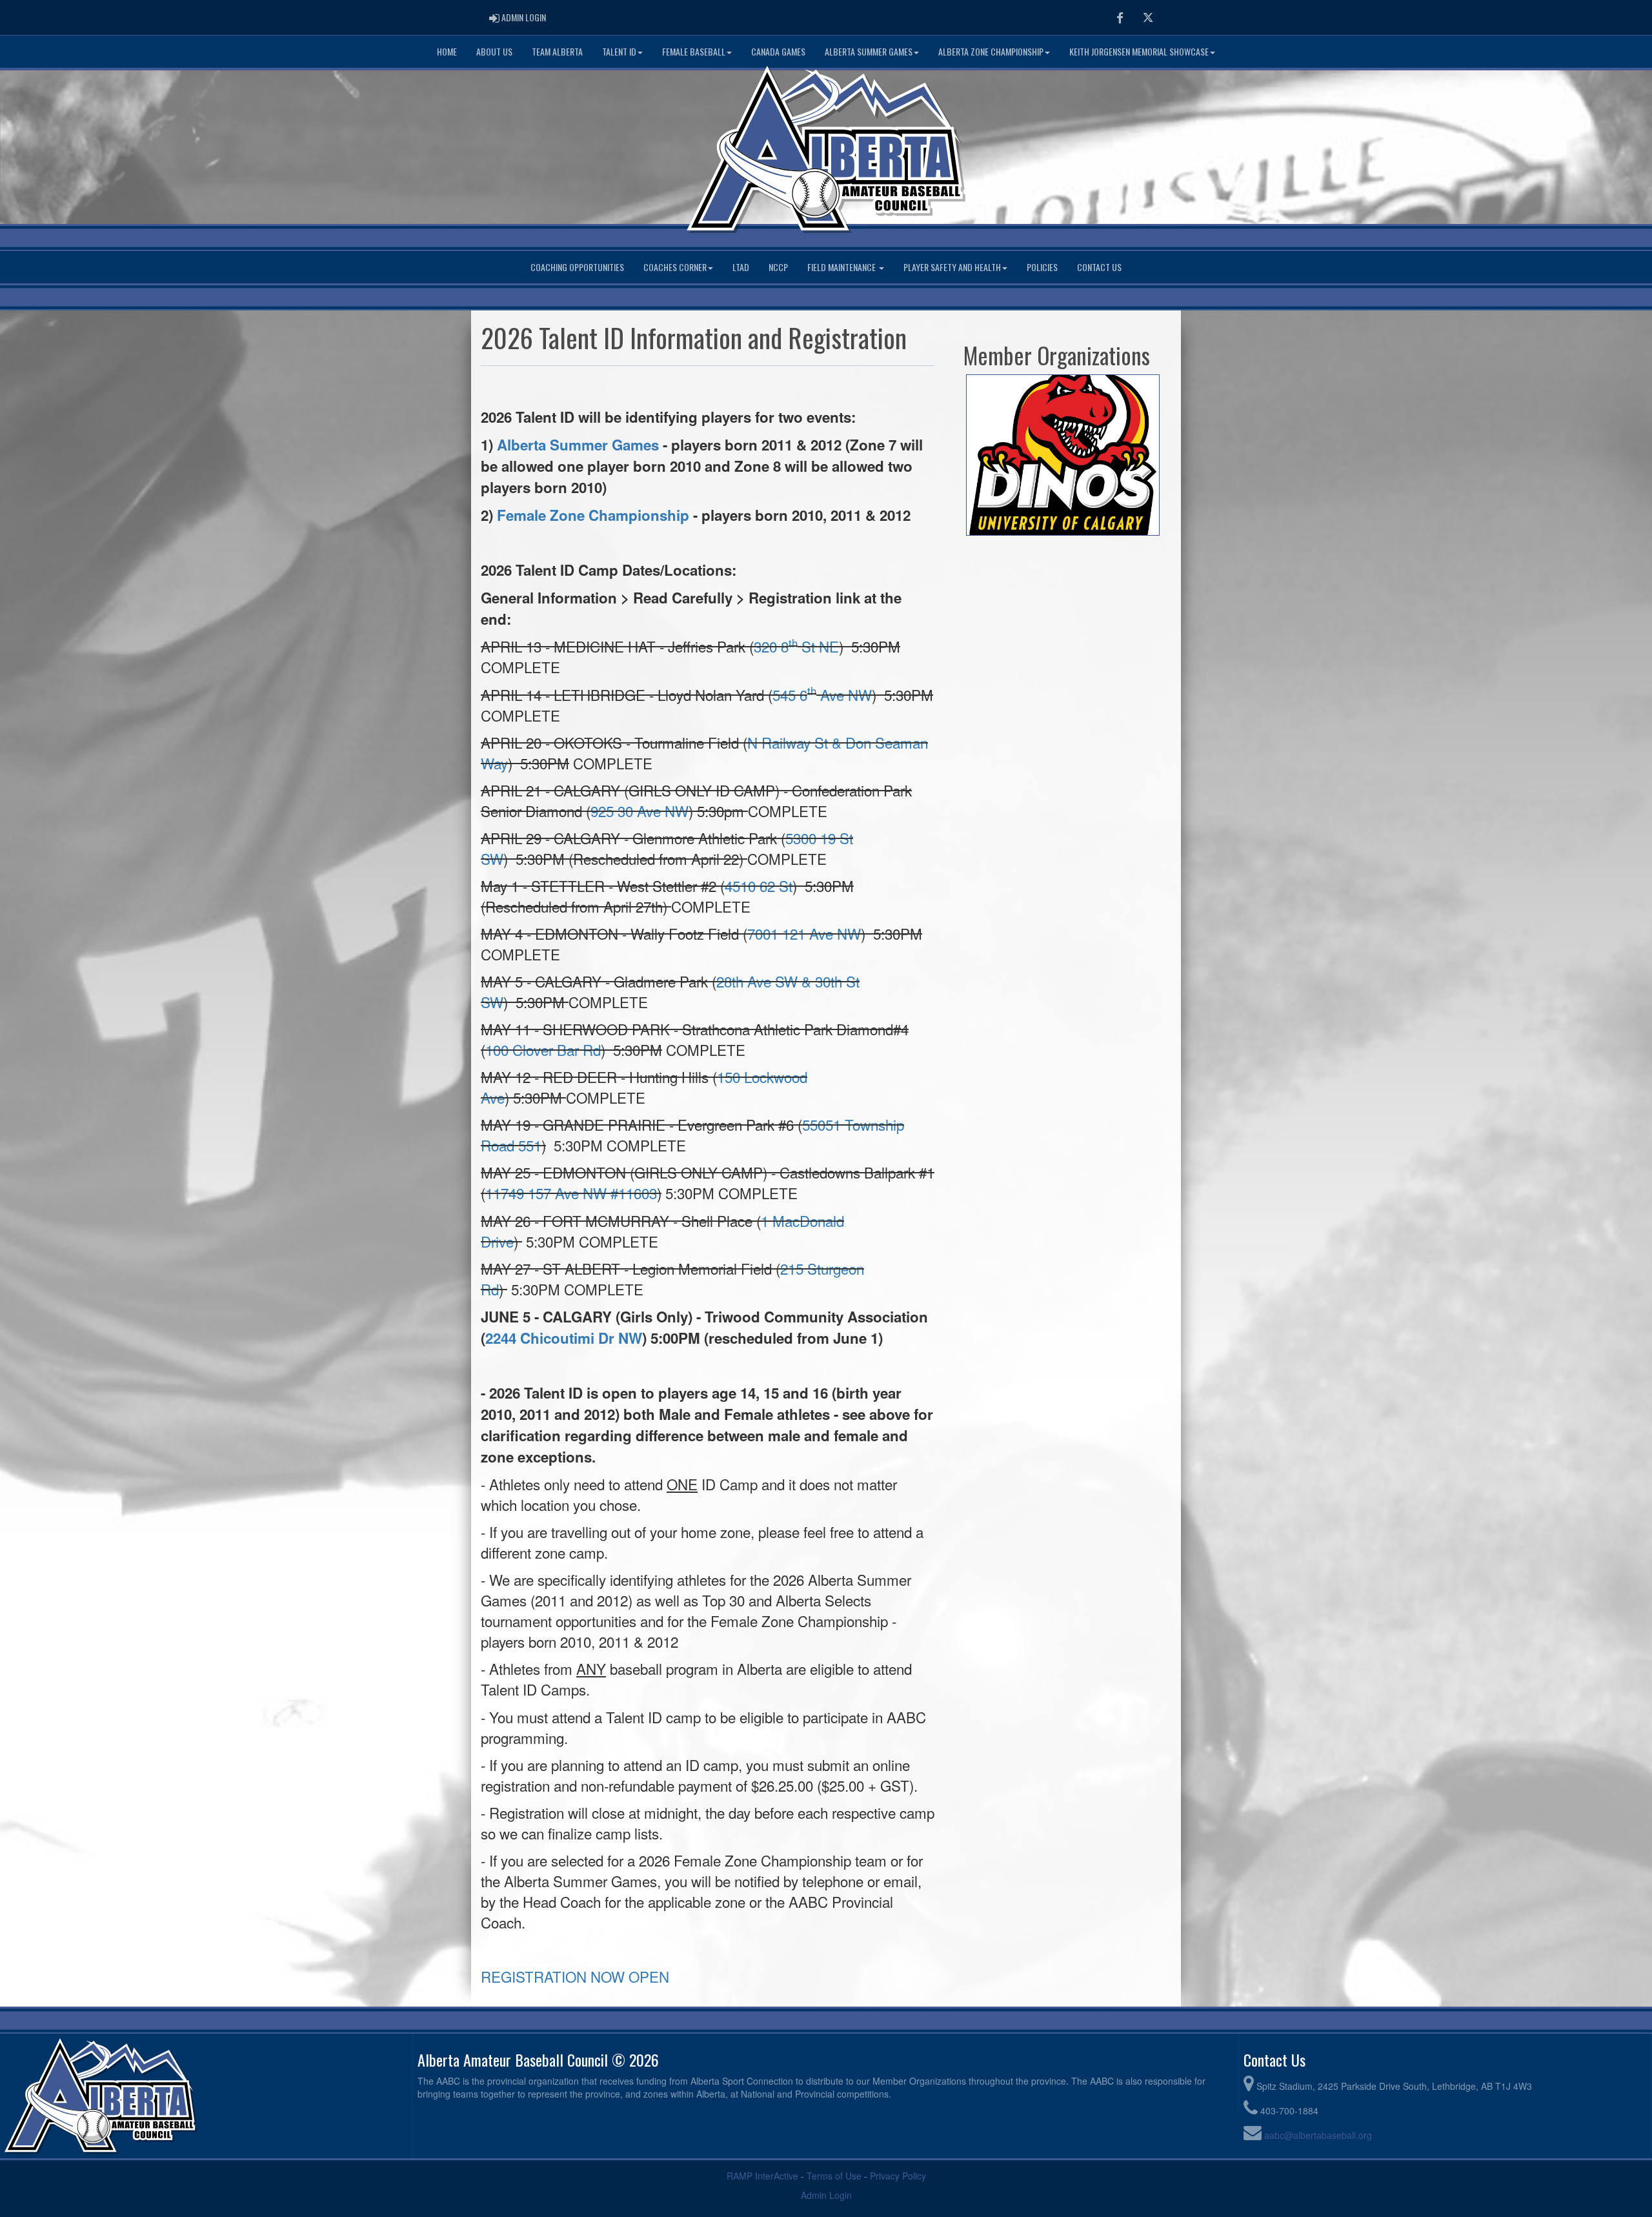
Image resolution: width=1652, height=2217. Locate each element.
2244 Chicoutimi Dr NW (564, 1338)
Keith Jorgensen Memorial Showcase (1139, 51)
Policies (1042, 267)
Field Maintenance (842, 267)
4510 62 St (759, 886)
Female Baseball (694, 51)
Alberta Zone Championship (991, 51)
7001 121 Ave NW (804, 933)
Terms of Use (834, 2176)
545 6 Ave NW (822, 694)
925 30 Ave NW (640, 811)
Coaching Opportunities (577, 267)
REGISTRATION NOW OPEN (575, 1976)
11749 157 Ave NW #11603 (571, 1193)
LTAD (741, 267)
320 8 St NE (796, 646)
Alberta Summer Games (869, 51)
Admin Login (826, 2195)
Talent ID (619, 51)
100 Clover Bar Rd (543, 1049)
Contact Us (1099, 267)
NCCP (778, 267)
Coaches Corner (675, 267)
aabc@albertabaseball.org (1318, 2135)
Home (447, 51)
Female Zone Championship (593, 515)
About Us (494, 51)
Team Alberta (557, 51)
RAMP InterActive (762, 2176)
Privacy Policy (898, 2176)
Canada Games (778, 51)
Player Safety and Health (952, 267)
